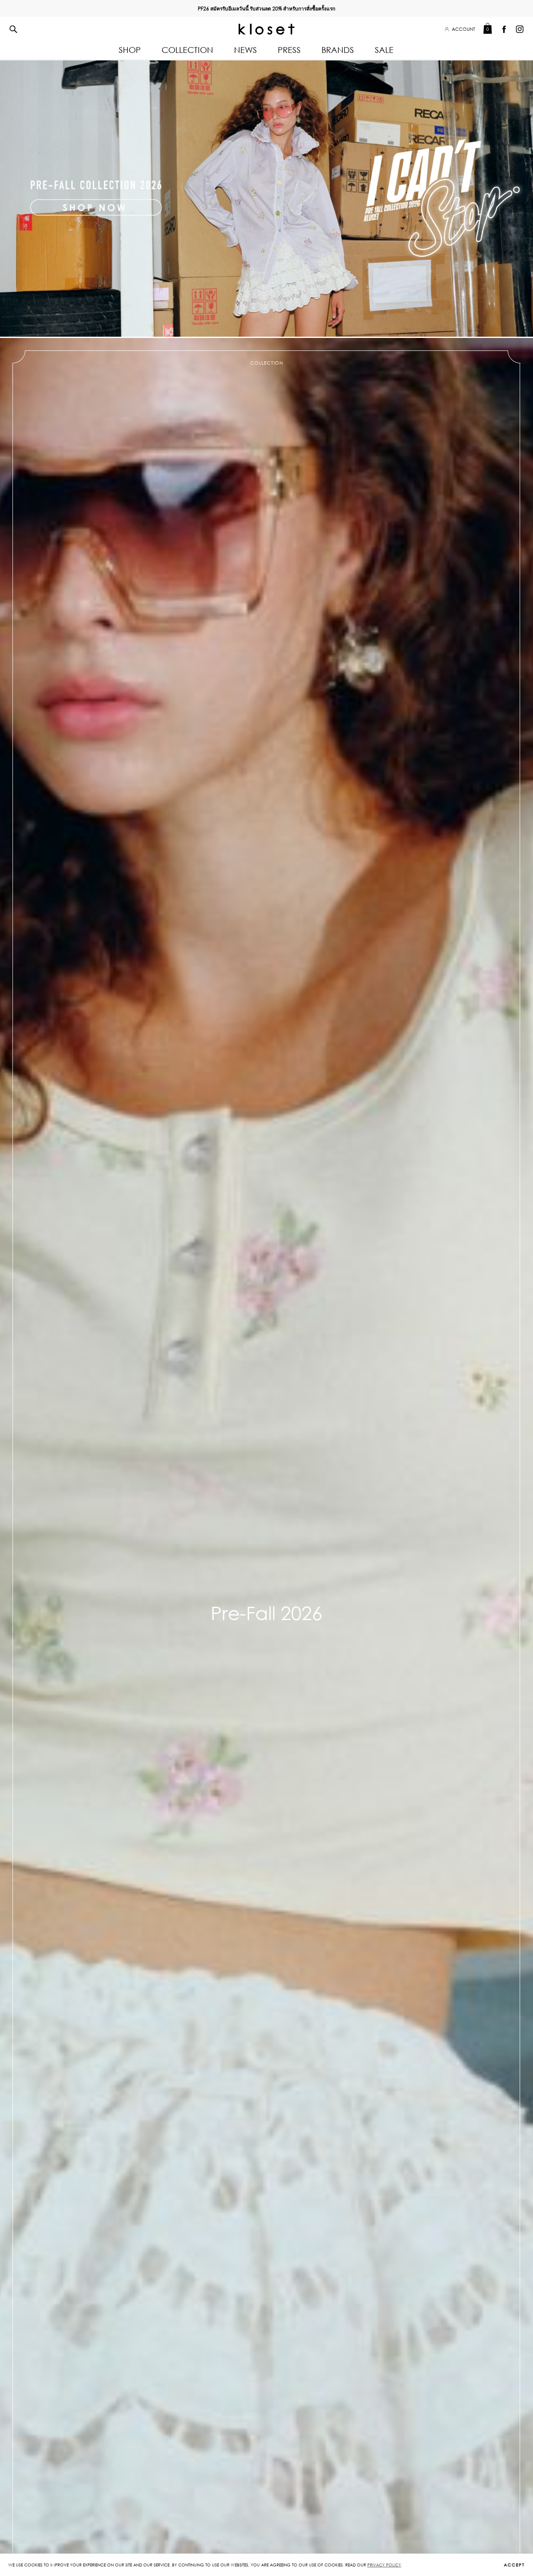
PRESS (289, 50)
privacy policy (384, 2565)
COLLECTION (187, 50)
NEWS (245, 50)
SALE (384, 50)
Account (463, 29)
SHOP (130, 50)
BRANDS (338, 50)
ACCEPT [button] (514, 2565)
